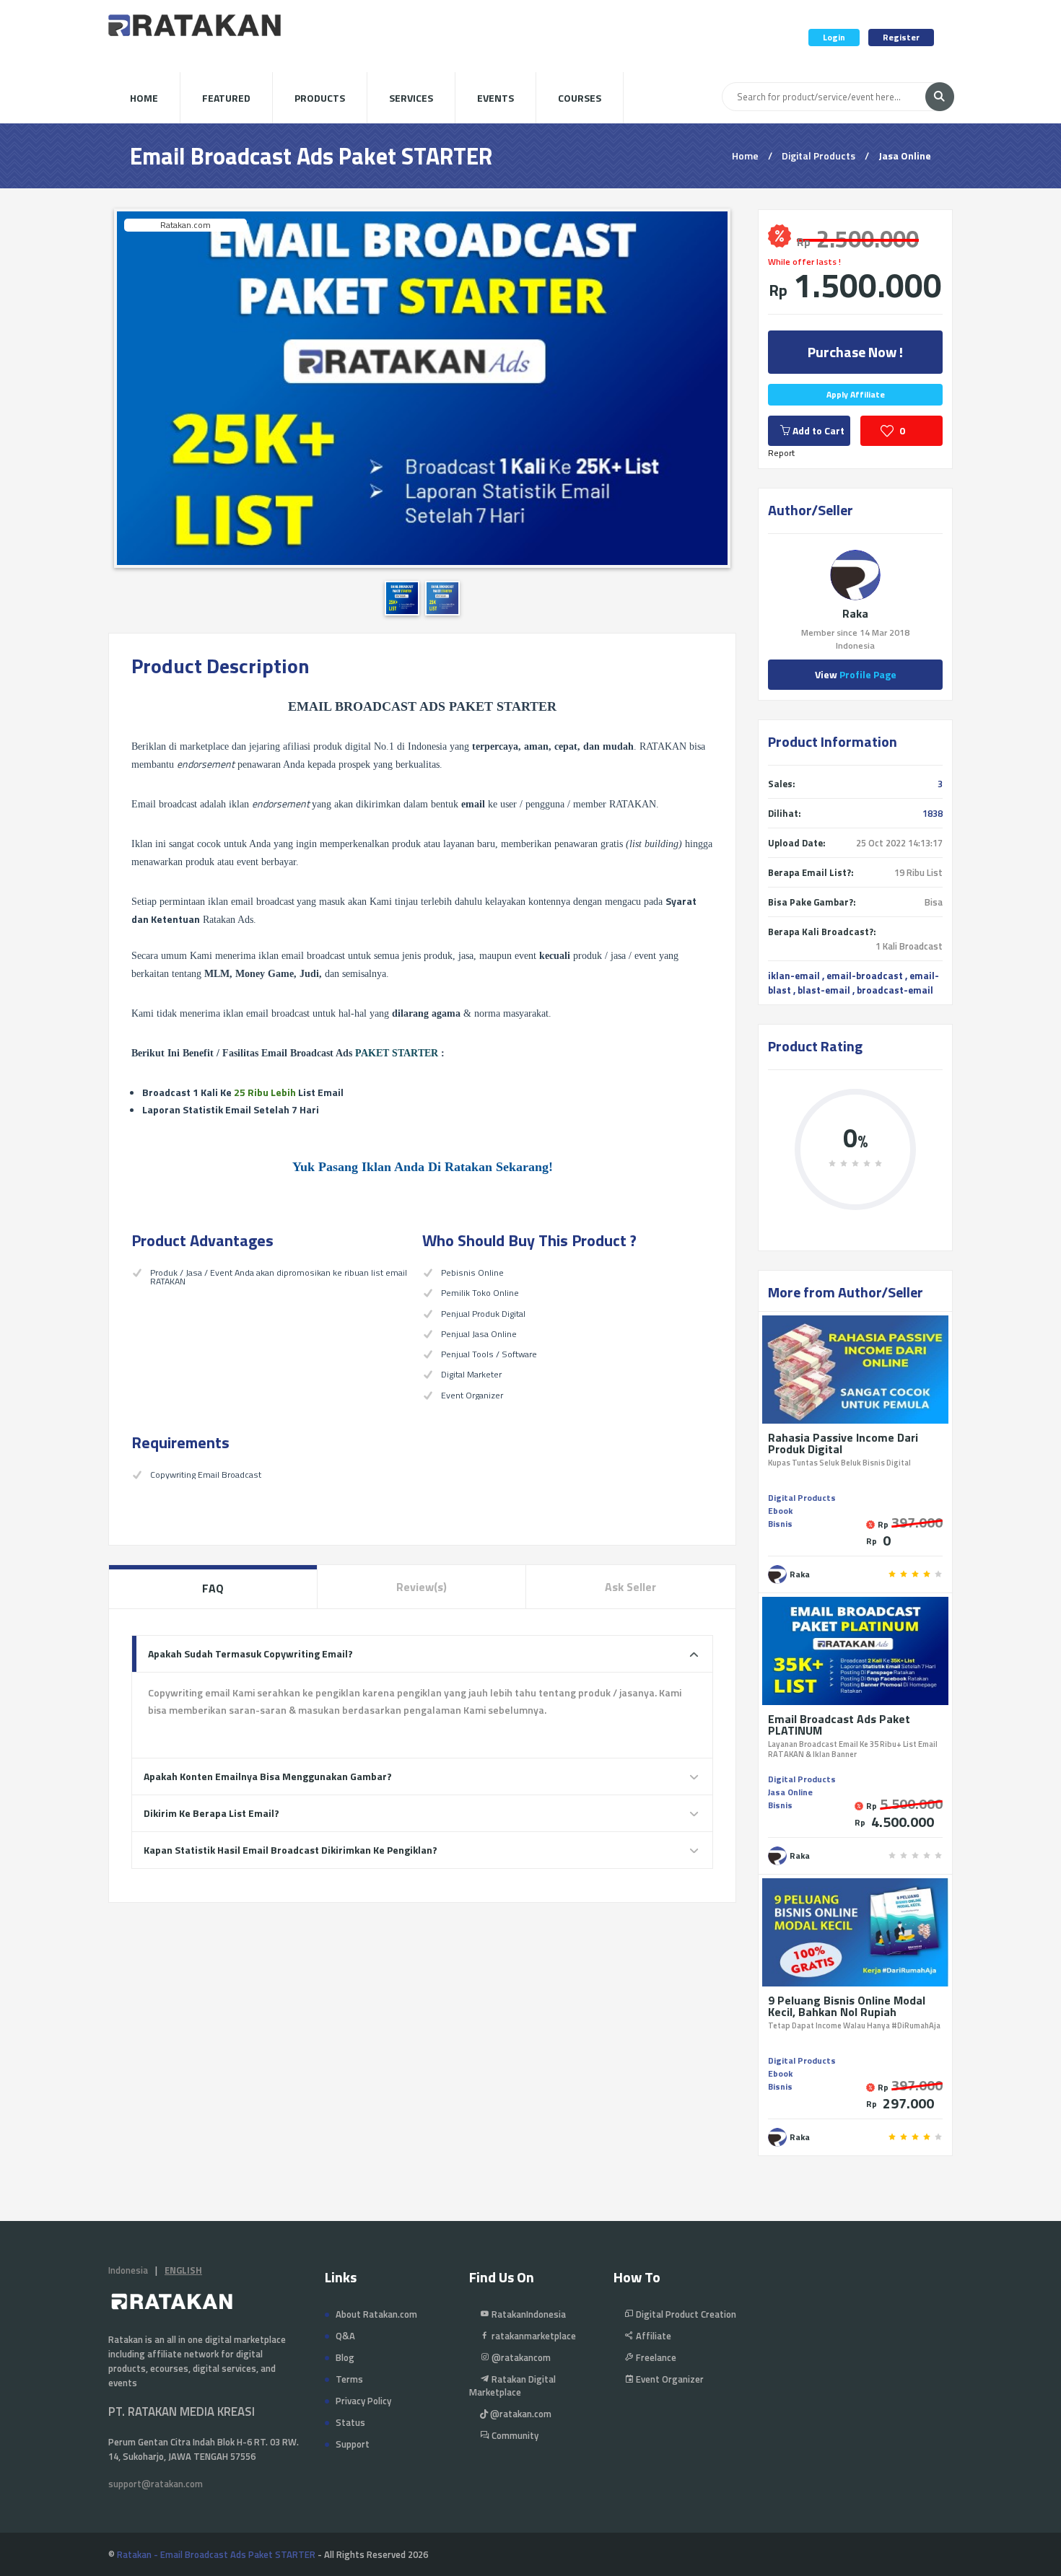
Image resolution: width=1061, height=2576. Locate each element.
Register (901, 37)
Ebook (780, 1511)
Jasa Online (905, 155)
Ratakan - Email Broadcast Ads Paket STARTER (216, 2554)
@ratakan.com (520, 2414)
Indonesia (128, 2270)
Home (144, 98)
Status (350, 2422)
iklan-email (794, 976)
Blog (345, 2357)
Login (834, 37)
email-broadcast (865, 976)
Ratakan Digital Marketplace (512, 2386)
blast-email (824, 990)
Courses (580, 98)
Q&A (345, 2336)
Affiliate (652, 2336)
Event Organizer (669, 2379)
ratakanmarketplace (533, 2336)
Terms (349, 2379)
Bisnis (780, 1524)
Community (514, 2435)
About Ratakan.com (376, 2314)
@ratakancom (520, 2357)
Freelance (655, 2357)
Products (320, 98)
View (856, 674)
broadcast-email (895, 990)
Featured (226, 98)
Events (495, 98)
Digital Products (818, 155)
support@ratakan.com (156, 2484)
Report (781, 453)
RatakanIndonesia (528, 2314)
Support (353, 2444)
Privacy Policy (363, 2401)
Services (411, 98)
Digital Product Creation (685, 2314)
